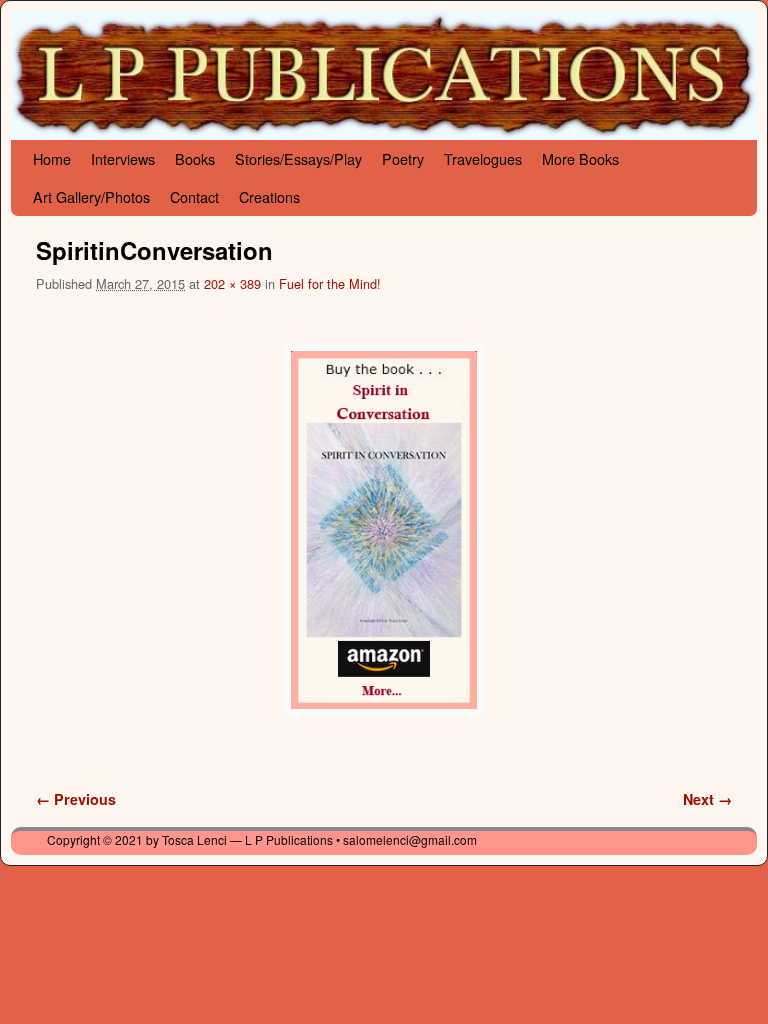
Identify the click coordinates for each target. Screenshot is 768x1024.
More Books (580, 158)
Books (195, 158)
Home (52, 158)
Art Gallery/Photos (91, 196)
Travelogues (483, 158)
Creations (269, 196)
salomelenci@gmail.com (410, 839)
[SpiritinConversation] (384, 530)
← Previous (76, 799)
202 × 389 (232, 283)
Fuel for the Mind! (330, 283)
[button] (384, 530)
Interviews (123, 158)
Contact (194, 196)
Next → (707, 799)
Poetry (403, 158)
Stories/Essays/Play (298, 158)
